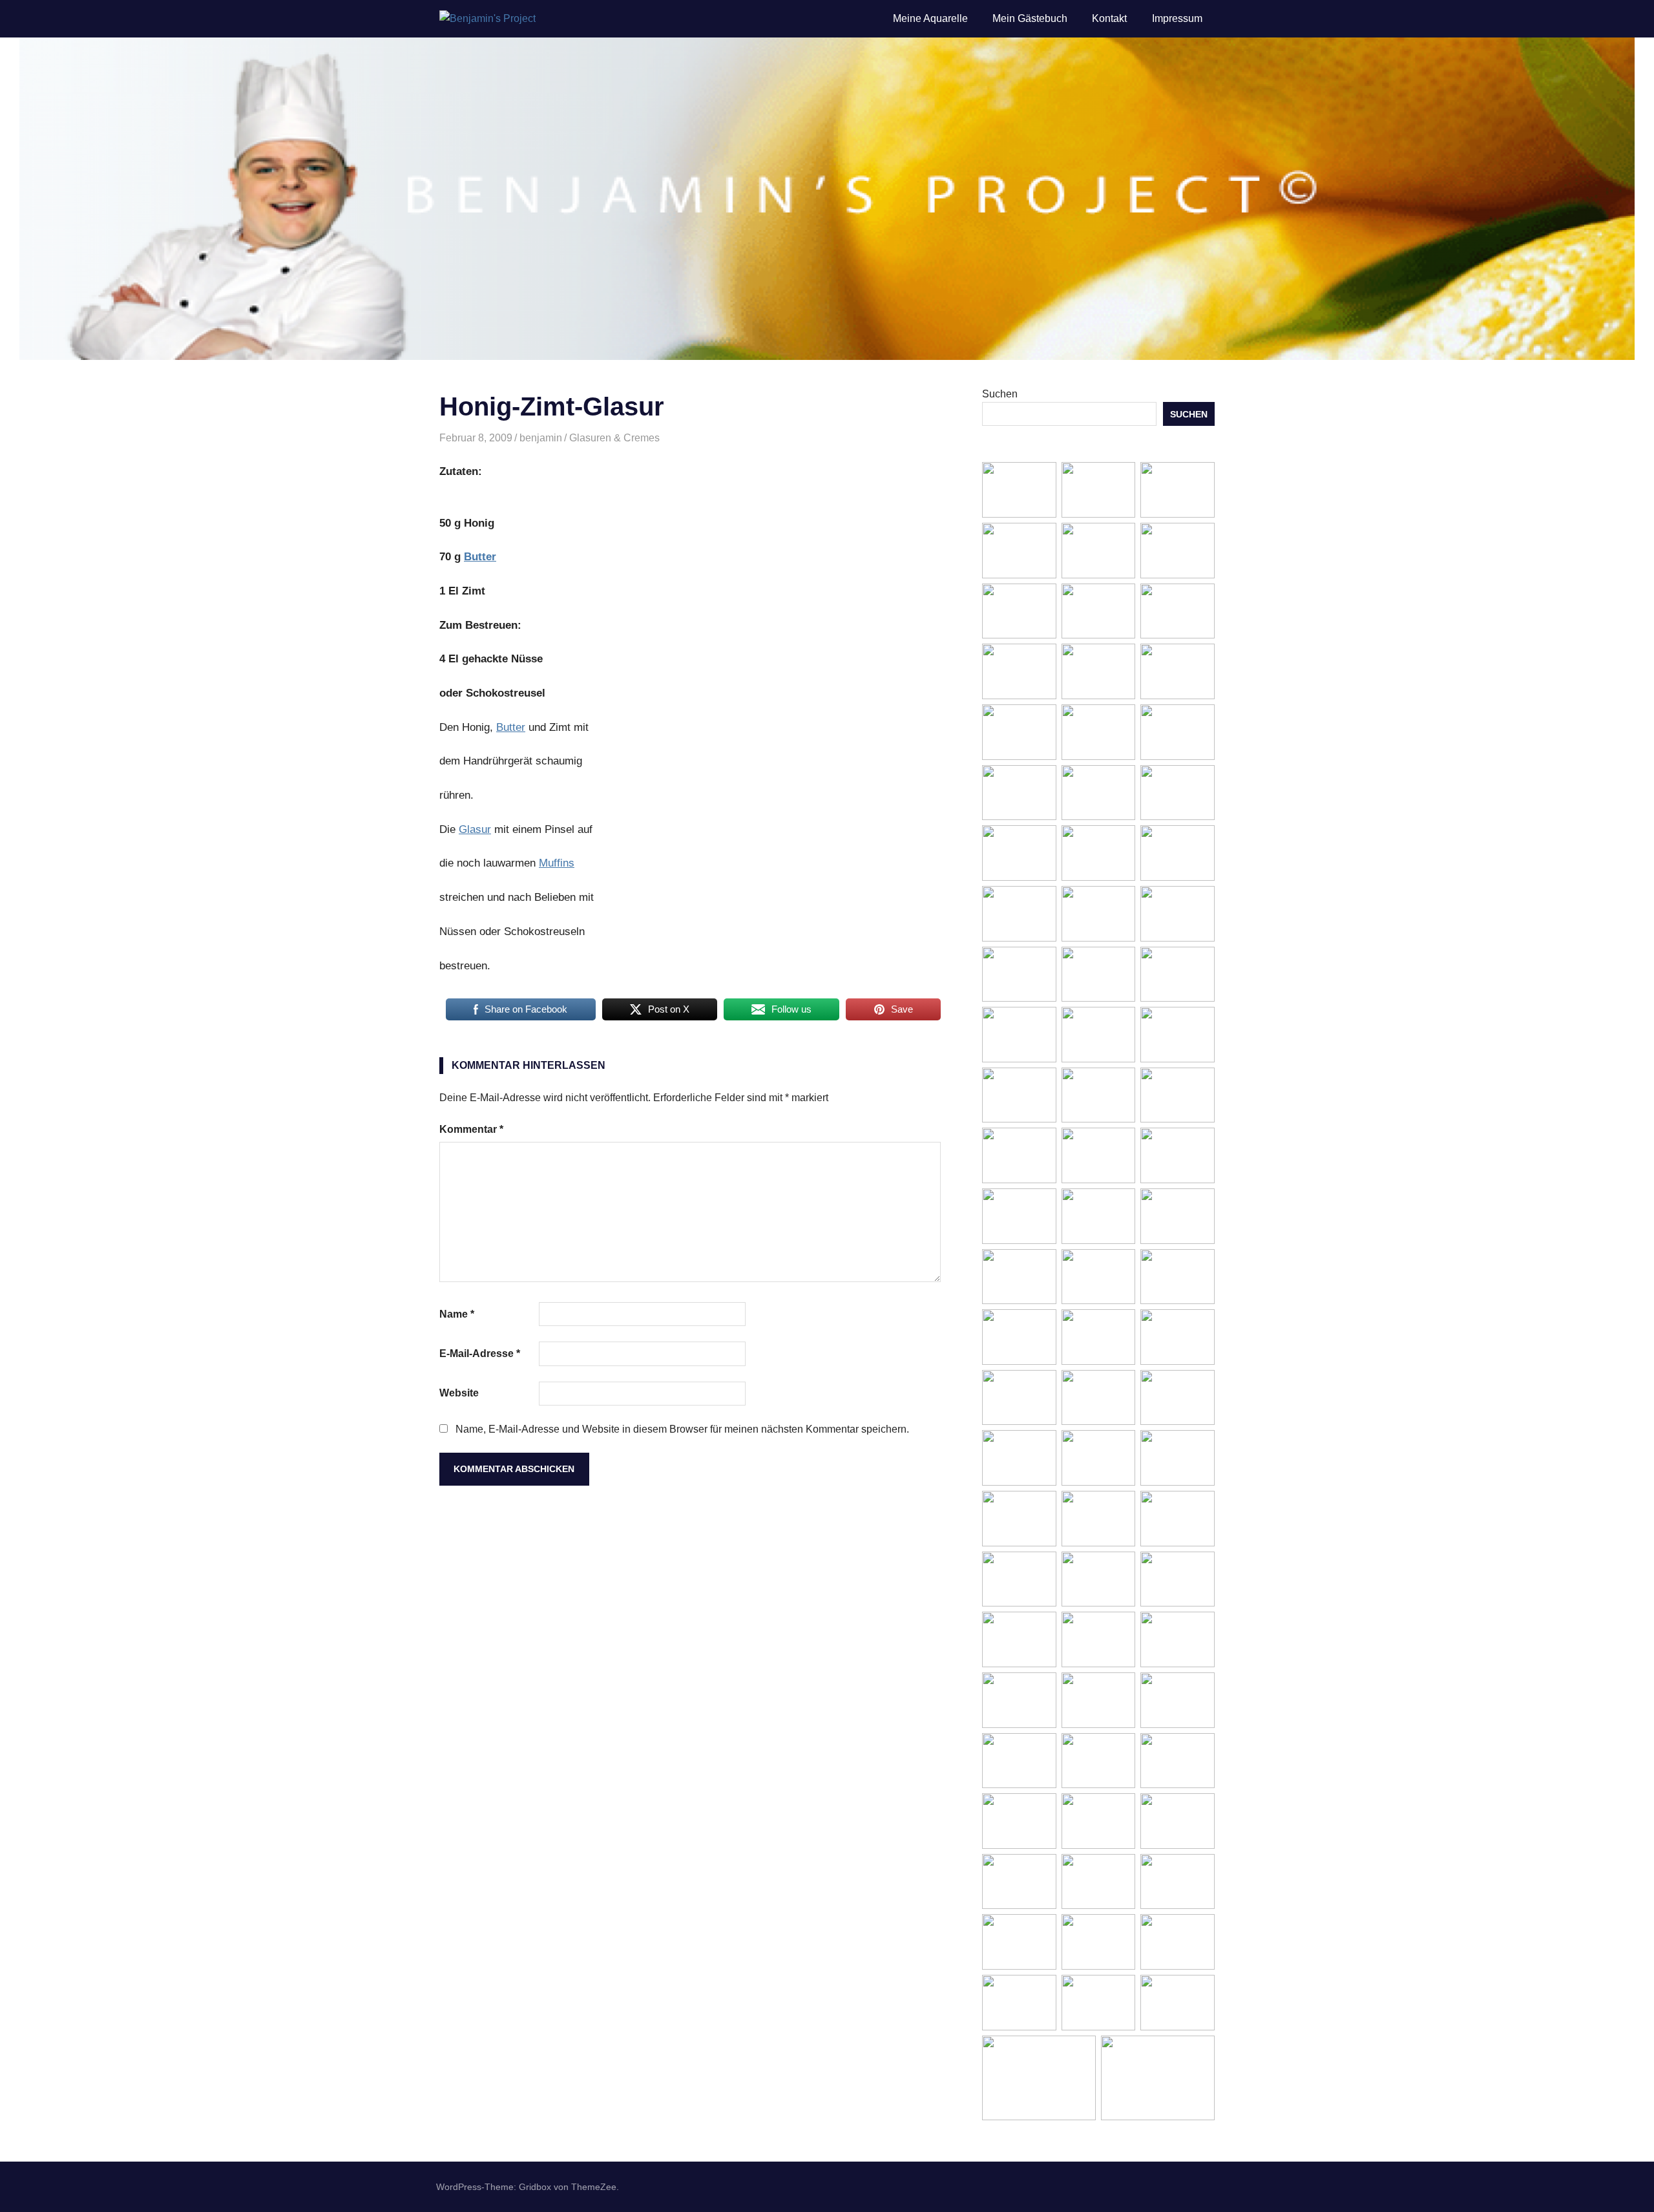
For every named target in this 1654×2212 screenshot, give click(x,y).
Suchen (1000, 394)
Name (457, 1314)
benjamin (541, 438)
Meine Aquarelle (930, 18)
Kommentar (471, 1129)
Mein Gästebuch (1030, 18)
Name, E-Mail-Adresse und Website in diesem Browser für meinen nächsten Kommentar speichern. (682, 1429)
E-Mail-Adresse (480, 1354)
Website (459, 1393)
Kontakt (1109, 18)
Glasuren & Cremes (614, 438)
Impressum (1177, 18)
